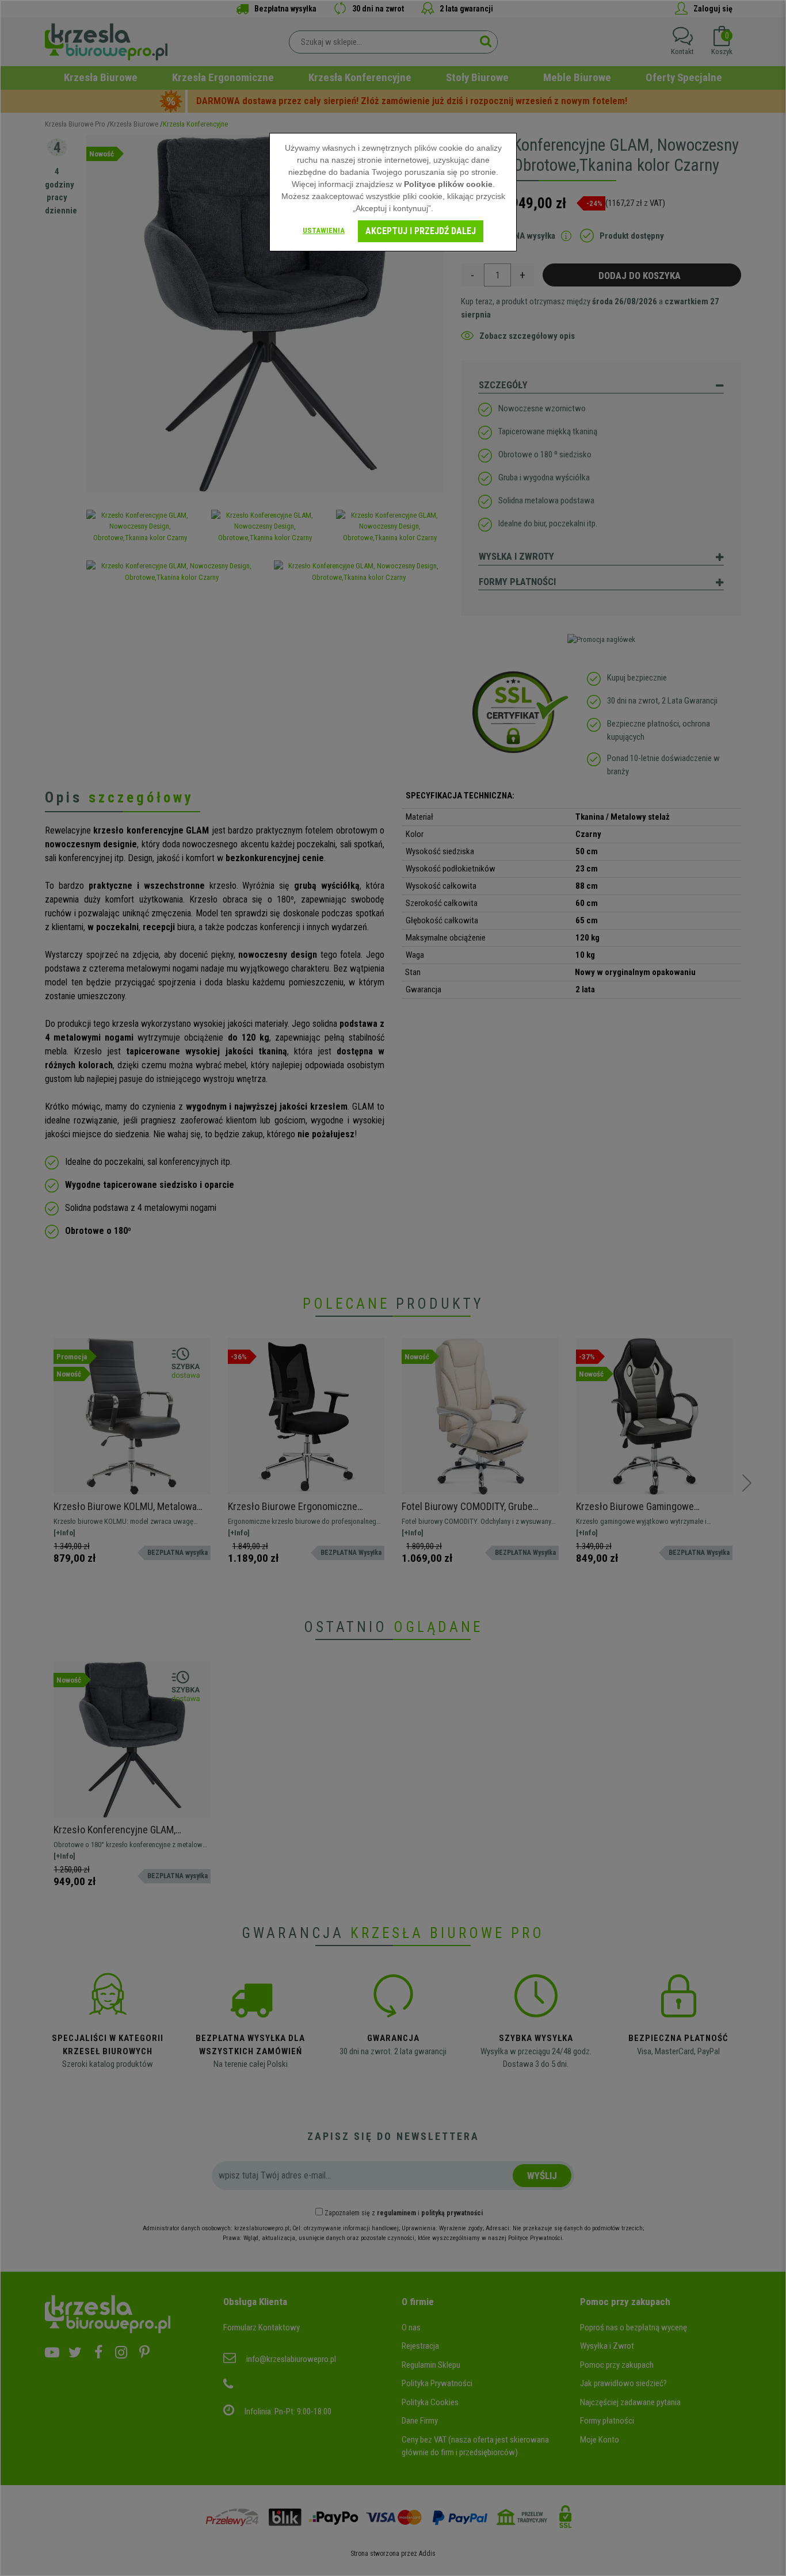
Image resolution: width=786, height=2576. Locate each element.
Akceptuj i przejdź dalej (421, 231)
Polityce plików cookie (448, 184)
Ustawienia (324, 230)
